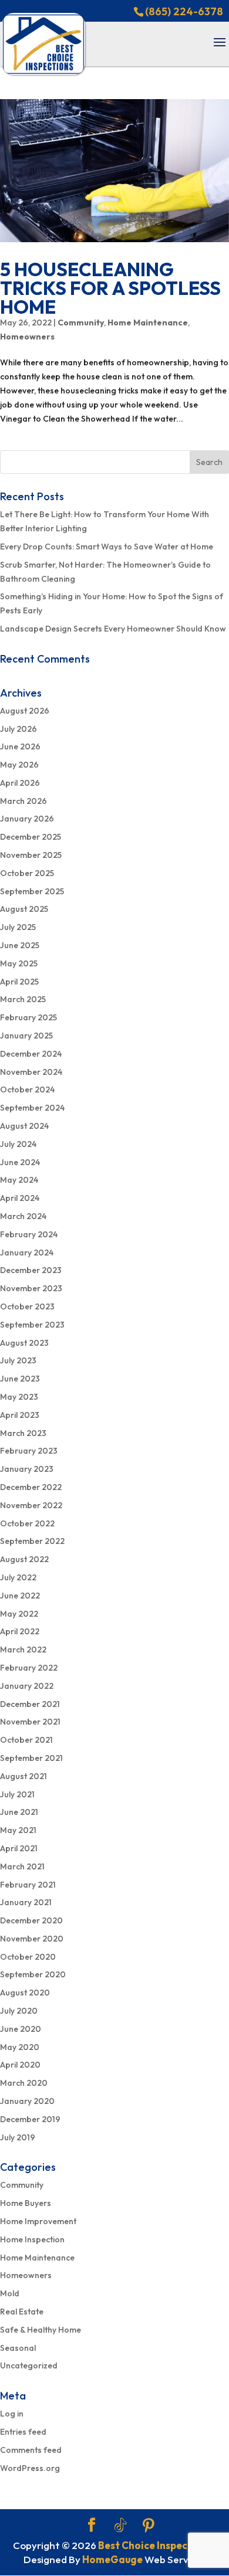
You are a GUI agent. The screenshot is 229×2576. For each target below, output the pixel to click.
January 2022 (27, 1686)
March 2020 (24, 2083)
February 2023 (29, 1451)
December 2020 (31, 1920)
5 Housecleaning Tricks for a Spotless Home (110, 288)
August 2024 (24, 1126)
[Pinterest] (149, 2526)
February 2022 (29, 1668)
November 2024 (31, 1072)
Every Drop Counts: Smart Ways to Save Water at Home (107, 547)
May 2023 (19, 1397)
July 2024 (18, 1144)
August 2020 (25, 1993)
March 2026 (23, 801)
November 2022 (31, 1505)
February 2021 (28, 1885)
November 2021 (30, 1722)
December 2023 (31, 1270)
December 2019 (30, 2119)
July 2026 (18, 729)
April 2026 (20, 783)
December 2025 (31, 837)
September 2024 (32, 1108)
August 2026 (25, 711)
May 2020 (20, 2047)
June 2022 (20, 1596)
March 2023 (23, 1433)
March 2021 (22, 1866)
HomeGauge (112, 2559)
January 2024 (27, 1253)
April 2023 (20, 1415)
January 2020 (27, 2101)
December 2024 (31, 1054)
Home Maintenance (148, 323)
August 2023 (24, 1343)
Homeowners (27, 337)
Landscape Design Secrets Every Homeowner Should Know (113, 629)
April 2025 (19, 982)
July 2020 (19, 2011)
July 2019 (18, 2137)
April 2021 (19, 1848)
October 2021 (26, 1740)
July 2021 (17, 1794)
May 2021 (18, 1830)
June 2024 (20, 1162)
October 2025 (27, 873)
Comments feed (31, 2450)
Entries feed (23, 2432)
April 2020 (20, 2065)
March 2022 (23, 1650)
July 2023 (18, 1360)
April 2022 (20, 1631)
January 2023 (27, 1469)
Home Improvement (38, 2221)
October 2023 (27, 1306)
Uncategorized (29, 2365)
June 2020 (21, 2029)
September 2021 (31, 1758)
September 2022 (32, 1541)
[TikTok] (120, 2526)
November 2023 (31, 1288)
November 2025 (31, 855)
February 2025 (28, 1017)
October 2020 (28, 1957)
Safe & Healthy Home (41, 2330)
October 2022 (27, 1523)
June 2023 (20, 1379)
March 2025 (23, 999)
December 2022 (31, 1487)
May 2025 (19, 963)
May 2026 (19, 765)
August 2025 (24, 909)
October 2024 (27, 1090)
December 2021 (30, 1704)
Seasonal (18, 2348)
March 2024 (23, 1216)
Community (81, 323)
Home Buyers (26, 2203)
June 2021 (19, 1812)
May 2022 (19, 1614)
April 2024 (20, 1198)
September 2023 (32, 1325)
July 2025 (18, 927)
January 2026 (27, 819)
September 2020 (33, 1974)
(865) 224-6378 (184, 11)
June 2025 (20, 945)
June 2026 (20, 746)
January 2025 (26, 1036)
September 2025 (32, 891)
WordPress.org (30, 2468)
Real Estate (22, 2312)
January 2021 (26, 1902)
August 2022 (24, 1559)
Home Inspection (32, 2239)
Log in (12, 2414)
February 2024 (29, 1234)
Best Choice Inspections (155, 2545)
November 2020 (32, 1939)
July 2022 (18, 1577)
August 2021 (23, 1776)
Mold (10, 2293)
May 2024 (19, 1180)
